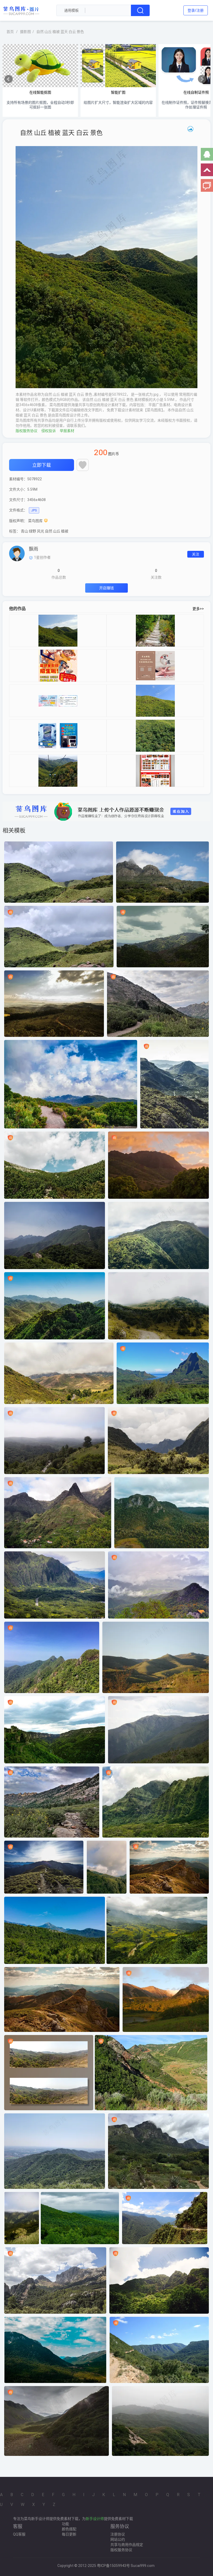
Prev (9, 79)
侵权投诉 (49, 431)
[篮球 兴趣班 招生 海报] (58, 666)
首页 (10, 32)
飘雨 (34, 549)
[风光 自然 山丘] (155, 736)
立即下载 (42, 465)
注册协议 (118, 2534)
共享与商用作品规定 (127, 2545)
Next (202, 79)
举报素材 (67, 431)
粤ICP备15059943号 (113, 2566)
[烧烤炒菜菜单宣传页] (155, 771)
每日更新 (69, 2534)
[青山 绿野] (155, 631)
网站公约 (118, 2539)
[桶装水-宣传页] (58, 736)
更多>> (198, 609)
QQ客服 (19, 2534)
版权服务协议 (26, 431)
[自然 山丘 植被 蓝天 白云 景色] (58, 631)
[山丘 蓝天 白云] (155, 701)
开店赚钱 (106, 588)
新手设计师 (95, 2519)
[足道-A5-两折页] (155, 666)
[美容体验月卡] (58, 701)
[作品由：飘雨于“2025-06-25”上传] (17, 553)
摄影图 (25, 32)
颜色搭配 (69, 2529)
